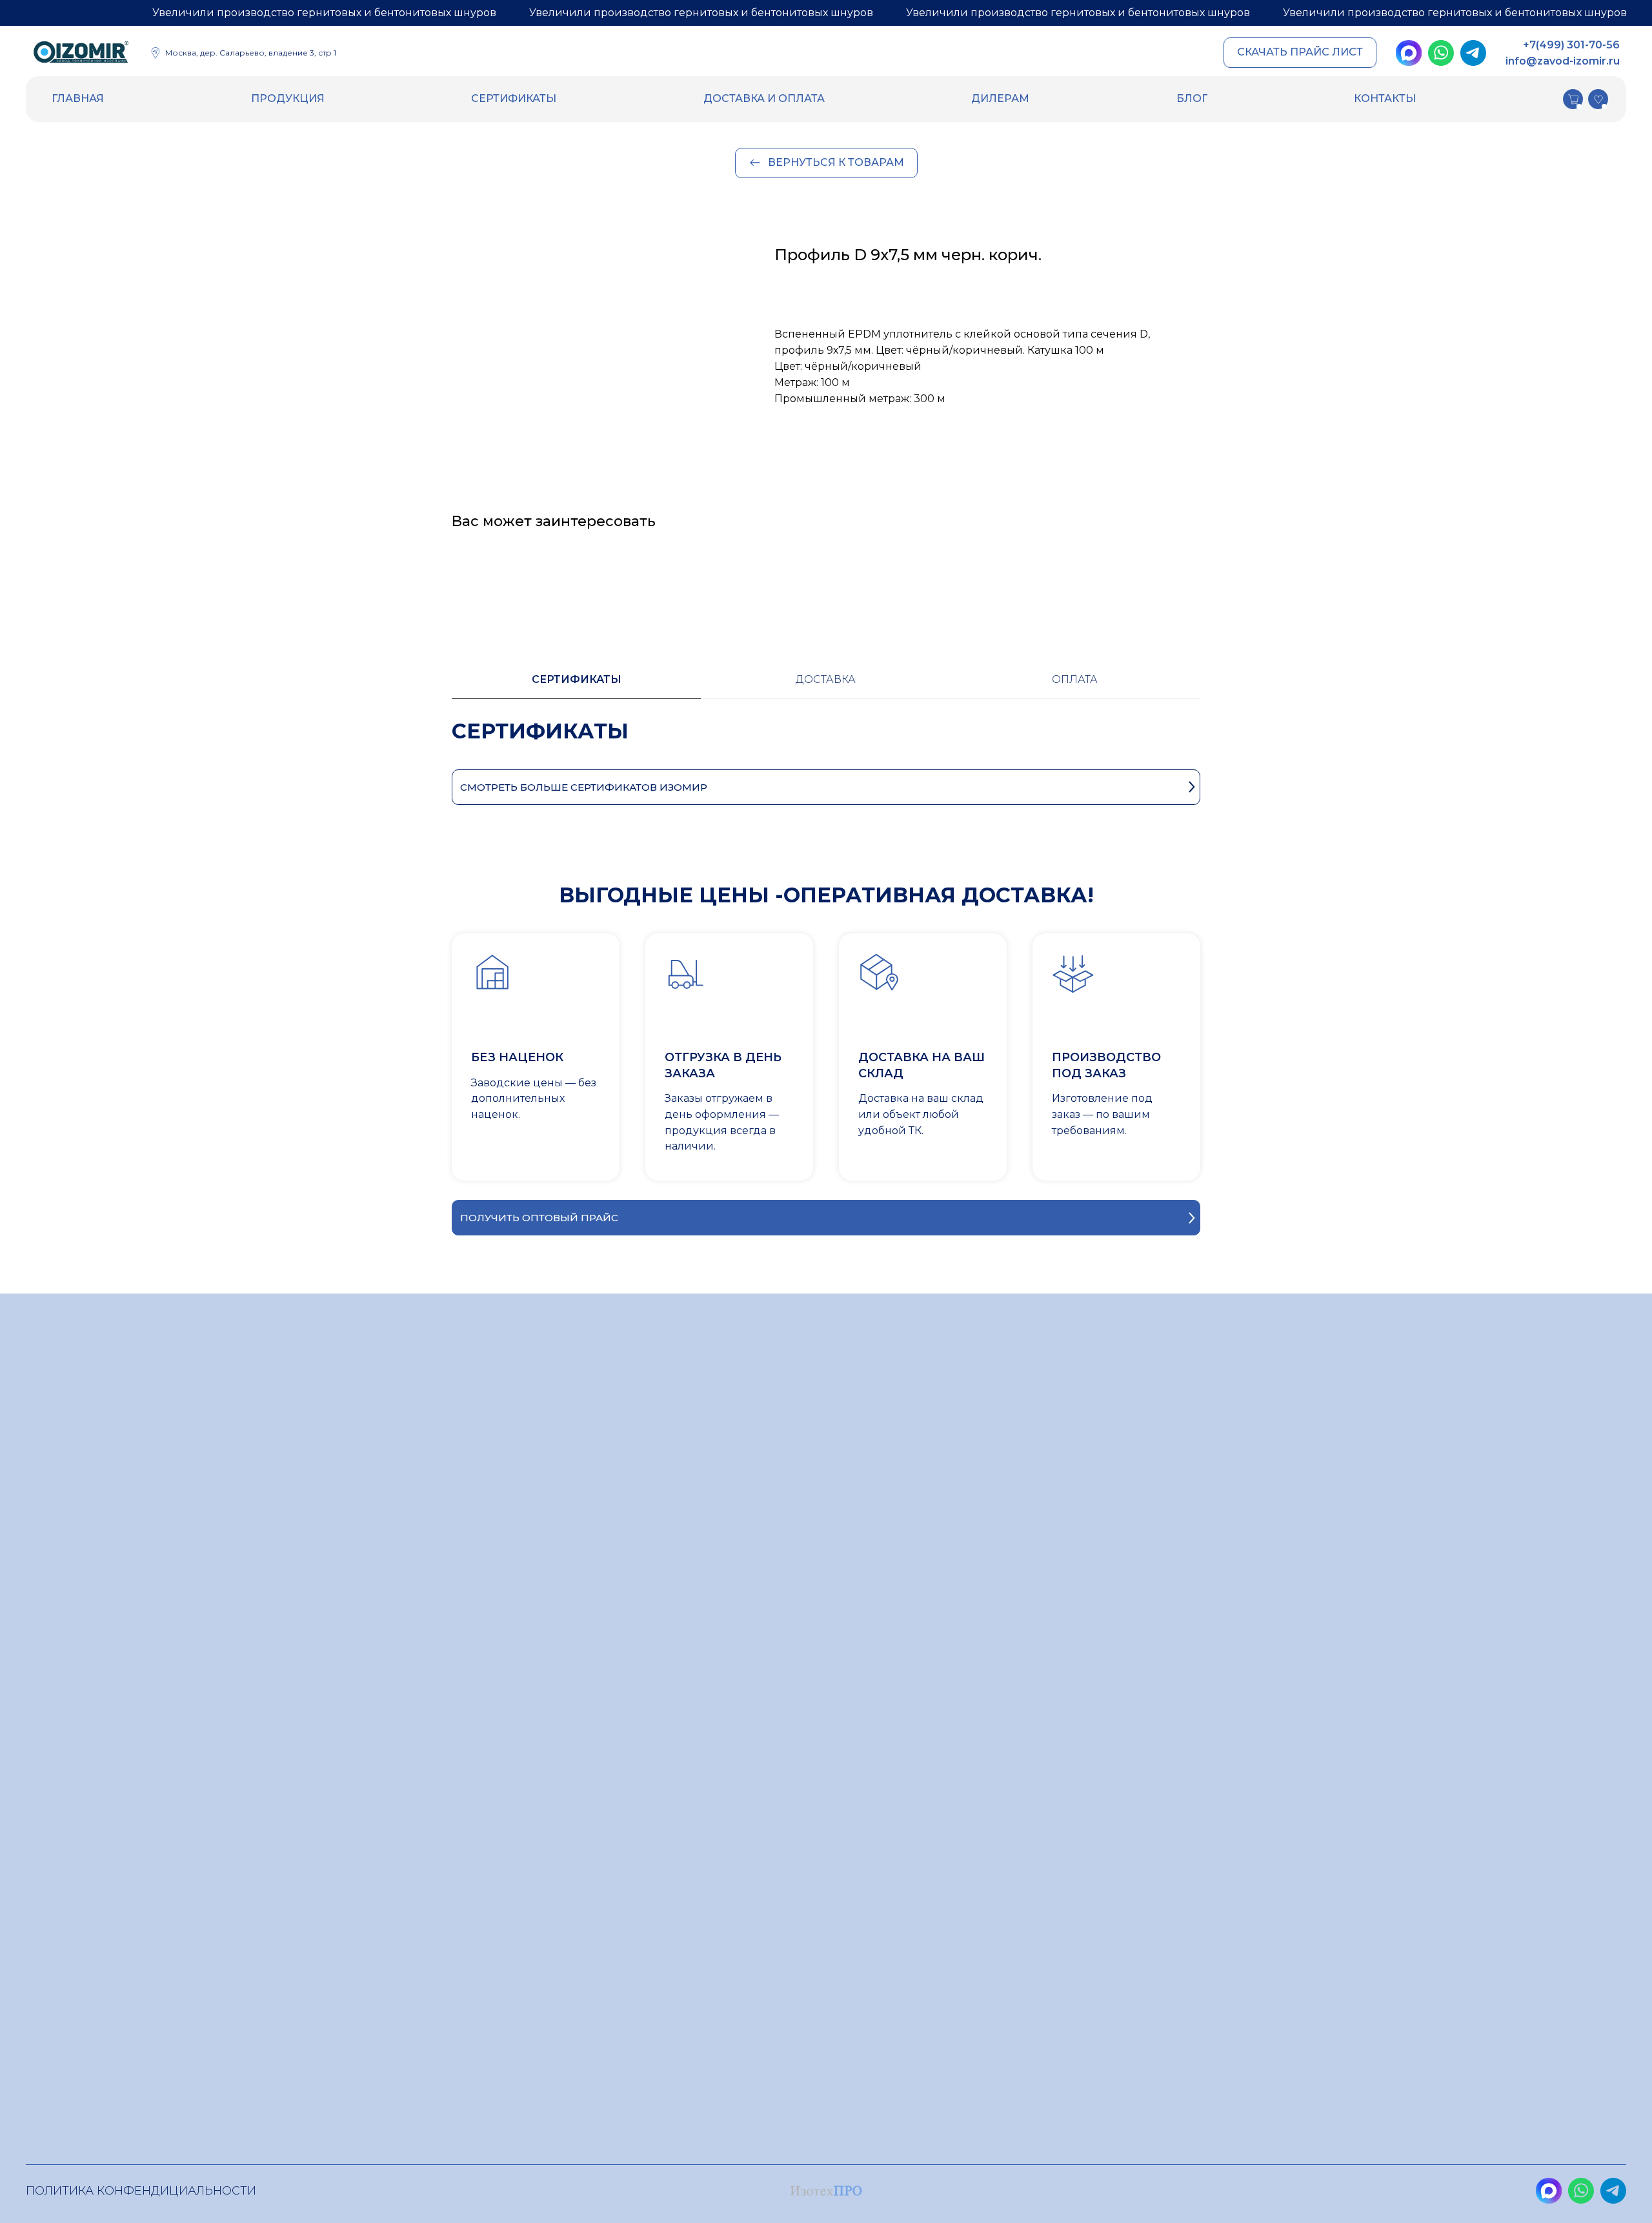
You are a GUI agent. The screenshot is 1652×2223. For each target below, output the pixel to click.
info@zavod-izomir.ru (1563, 61)
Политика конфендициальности (141, 2191)
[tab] (576, 685)
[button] (1300, 53)
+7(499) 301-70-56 (1571, 45)
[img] (81, 54)
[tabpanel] (826, 744)
